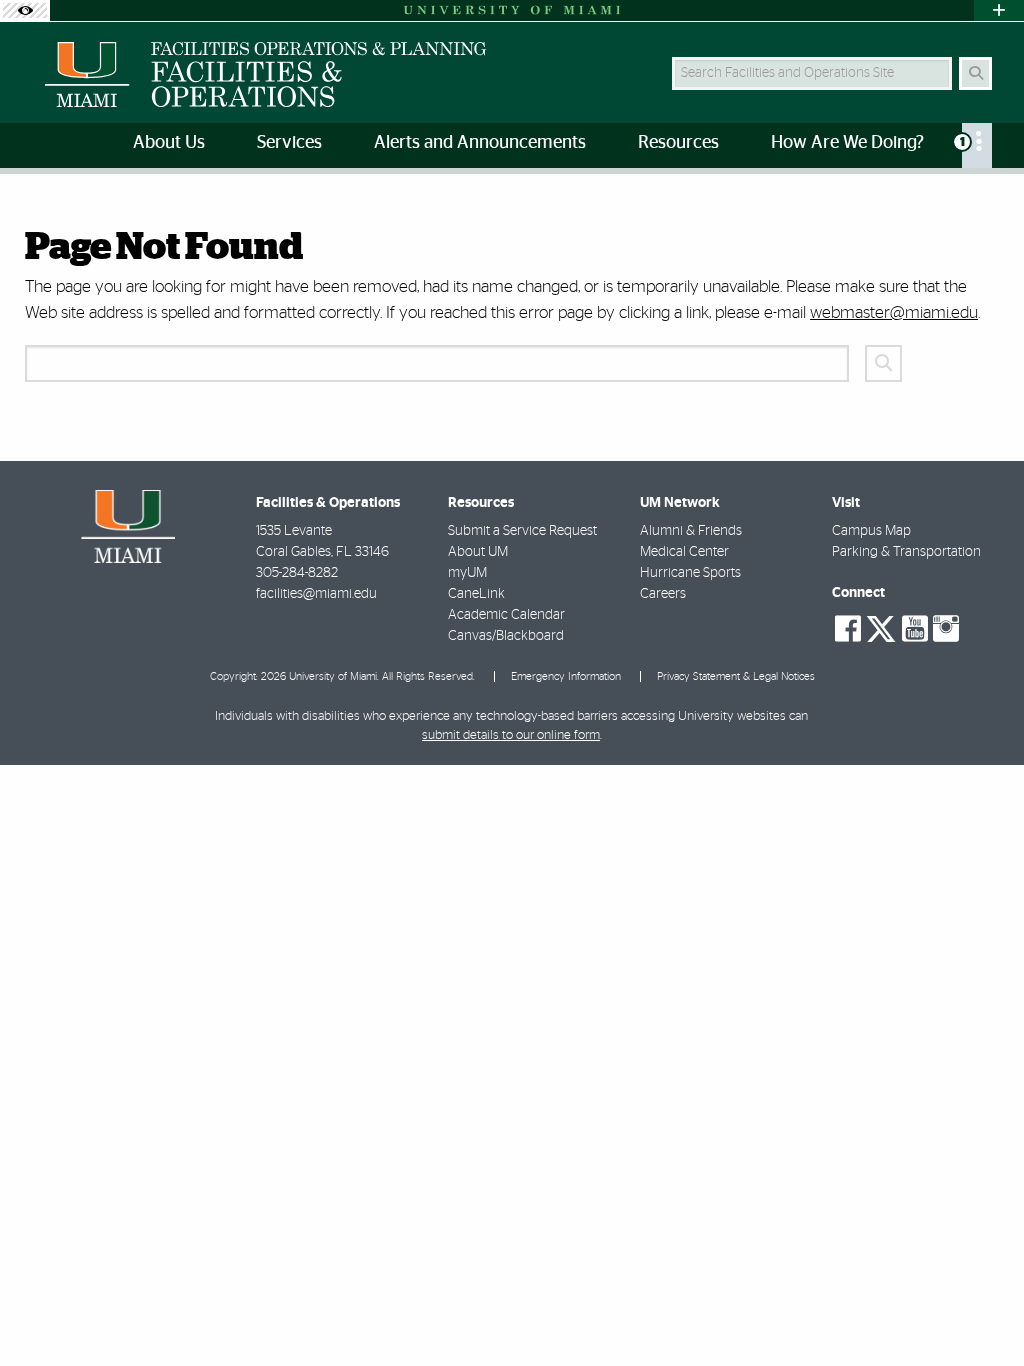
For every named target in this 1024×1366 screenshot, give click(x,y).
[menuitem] (977, 145)
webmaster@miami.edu (894, 312)
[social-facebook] (848, 629)
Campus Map (871, 531)
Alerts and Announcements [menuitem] (480, 143)
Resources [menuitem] (678, 143)
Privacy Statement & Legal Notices (736, 676)
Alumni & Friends (691, 531)
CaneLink (476, 594)
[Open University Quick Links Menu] (999, 10)
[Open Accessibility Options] (25, 10)
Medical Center (684, 552)
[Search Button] (975, 73)
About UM (478, 552)
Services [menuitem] (289, 143)
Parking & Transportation (906, 552)
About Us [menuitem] (169, 143)
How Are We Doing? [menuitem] (847, 143)
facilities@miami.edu (316, 594)
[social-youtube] (915, 629)
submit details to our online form (511, 735)
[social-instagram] (946, 629)
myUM (467, 573)
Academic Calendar (506, 615)
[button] (980, 1310)
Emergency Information (566, 676)
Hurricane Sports (690, 573)
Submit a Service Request (522, 531)
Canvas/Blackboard (506, 636)
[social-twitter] (881, 627)
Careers (663, 594)
